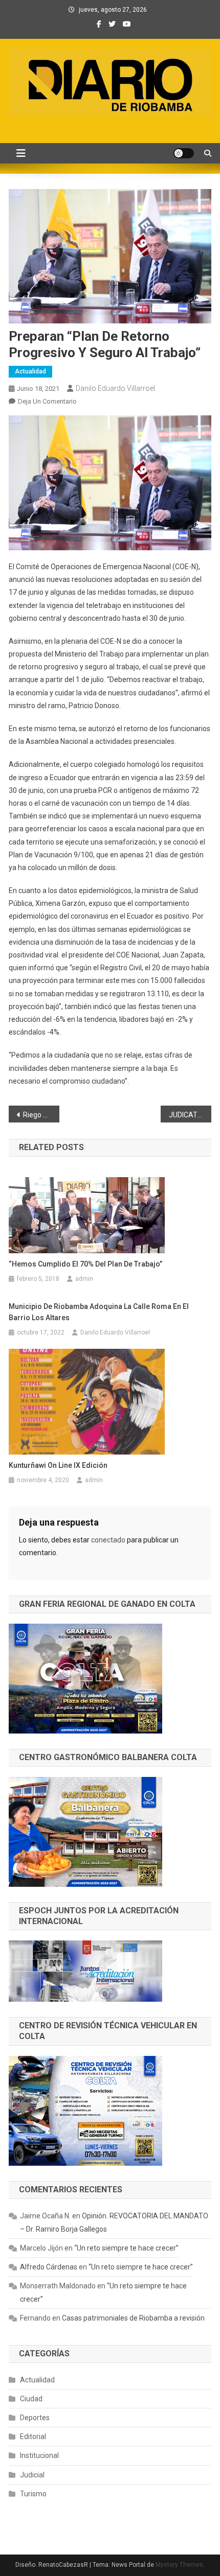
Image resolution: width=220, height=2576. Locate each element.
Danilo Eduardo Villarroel (115, 388)
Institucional (39, 2455)
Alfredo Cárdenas (49, 2267)
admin (84, 1279)
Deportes (35, 2418)
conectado (108, 1540)
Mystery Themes (179, 2565)
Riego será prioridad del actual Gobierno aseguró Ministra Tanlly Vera (41, 1115)
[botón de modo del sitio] (184, 153)
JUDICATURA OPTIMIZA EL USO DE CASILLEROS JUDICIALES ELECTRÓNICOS (190, 1115)
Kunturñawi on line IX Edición (58, 1465)
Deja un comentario (47, 401)
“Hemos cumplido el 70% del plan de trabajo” (85, 1264)
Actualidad (30, 371)
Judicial (32, 2475)
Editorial (33, 2437)
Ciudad (31, 2399)
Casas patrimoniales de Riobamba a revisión (133, 2318)
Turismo (33, 2494)
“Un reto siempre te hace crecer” (126, 2248)
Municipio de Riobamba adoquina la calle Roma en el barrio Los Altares (99, 1312)
